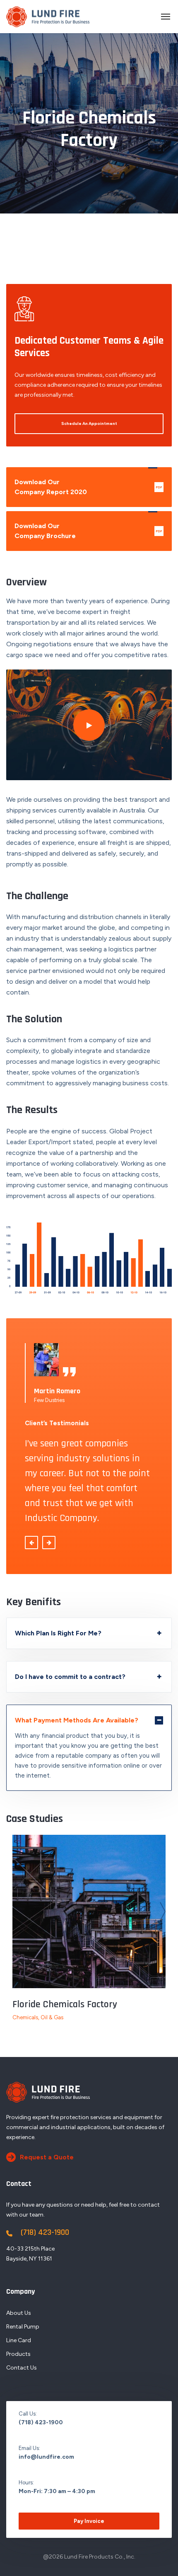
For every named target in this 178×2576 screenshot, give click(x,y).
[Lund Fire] (48, 17)
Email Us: (29, 2448)
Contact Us (22, 2368)
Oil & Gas (52, 2017)
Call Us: (28, 2414)
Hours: (26, 2483)
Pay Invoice (134, 175)
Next (163, 1911)
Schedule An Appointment (89, 423)
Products (18, 2354)
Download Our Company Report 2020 (88, 487)
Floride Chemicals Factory (65, 2004)
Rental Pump (23, 2327)
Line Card (19, 2340)
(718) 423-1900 (45, 2232)
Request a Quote (47, 2157)
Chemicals (25, 2017)
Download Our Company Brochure (88, 531)
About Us (19, 2313)
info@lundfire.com (46, 2457)
